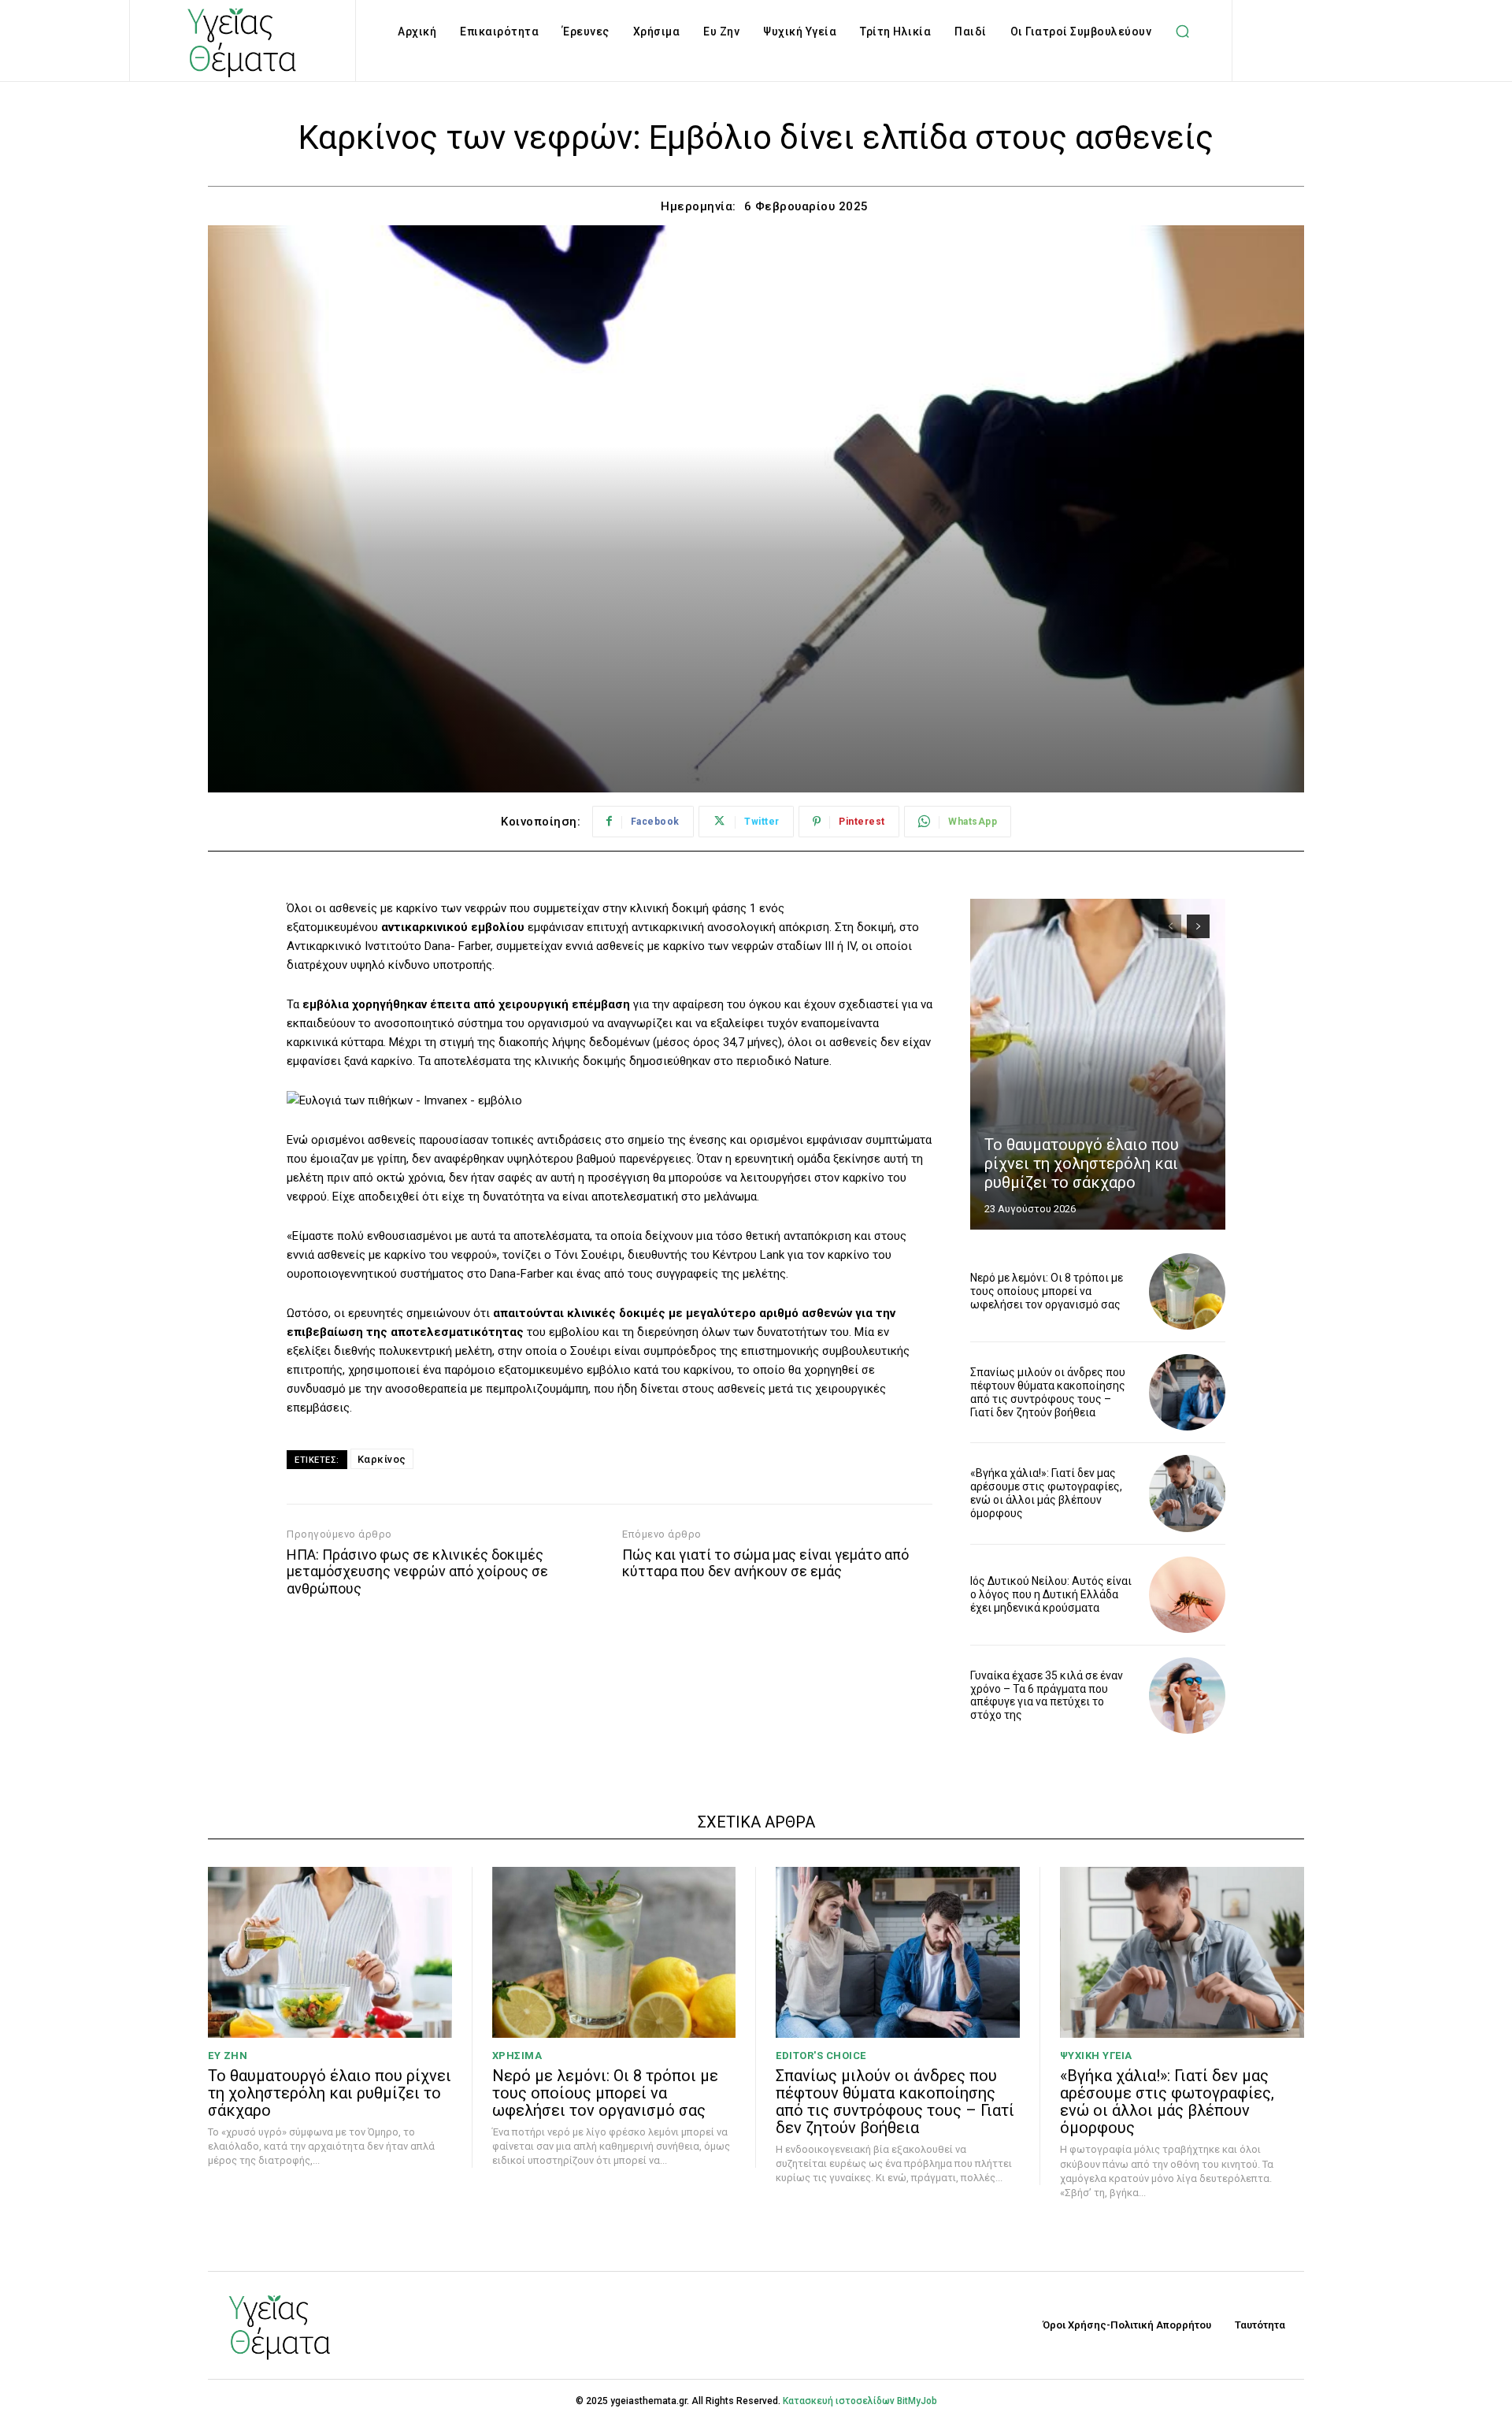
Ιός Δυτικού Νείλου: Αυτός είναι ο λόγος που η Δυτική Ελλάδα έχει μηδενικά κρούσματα (1051, 1594)
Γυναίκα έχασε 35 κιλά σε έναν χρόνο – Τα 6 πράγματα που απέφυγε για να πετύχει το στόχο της (1047, 1695)
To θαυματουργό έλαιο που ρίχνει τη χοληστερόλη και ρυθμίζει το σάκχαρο (1082, 1163)
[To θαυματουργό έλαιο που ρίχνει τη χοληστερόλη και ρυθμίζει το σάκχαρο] (1098, 1064)
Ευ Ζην (228, 2056)
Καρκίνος (382, 1459)
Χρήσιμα (517, 2056)
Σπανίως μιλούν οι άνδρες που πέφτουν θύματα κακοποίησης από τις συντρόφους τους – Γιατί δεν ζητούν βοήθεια (1048, 1392)
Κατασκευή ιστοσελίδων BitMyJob (860, 2401)
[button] (1182, 32)
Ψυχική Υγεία (1096, 2056)
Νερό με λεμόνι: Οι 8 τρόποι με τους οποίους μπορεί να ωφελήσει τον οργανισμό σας (1047, 1291)
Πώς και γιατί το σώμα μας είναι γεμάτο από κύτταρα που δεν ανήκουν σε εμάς (765, 1563)
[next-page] (1198, 926)
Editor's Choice (821, 2056)
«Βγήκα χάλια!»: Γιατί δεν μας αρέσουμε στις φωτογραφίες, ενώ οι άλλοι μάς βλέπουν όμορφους (1046, 1493)
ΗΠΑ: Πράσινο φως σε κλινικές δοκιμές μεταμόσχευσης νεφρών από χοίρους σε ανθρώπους (417, 1571)
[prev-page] (1170, 926)
